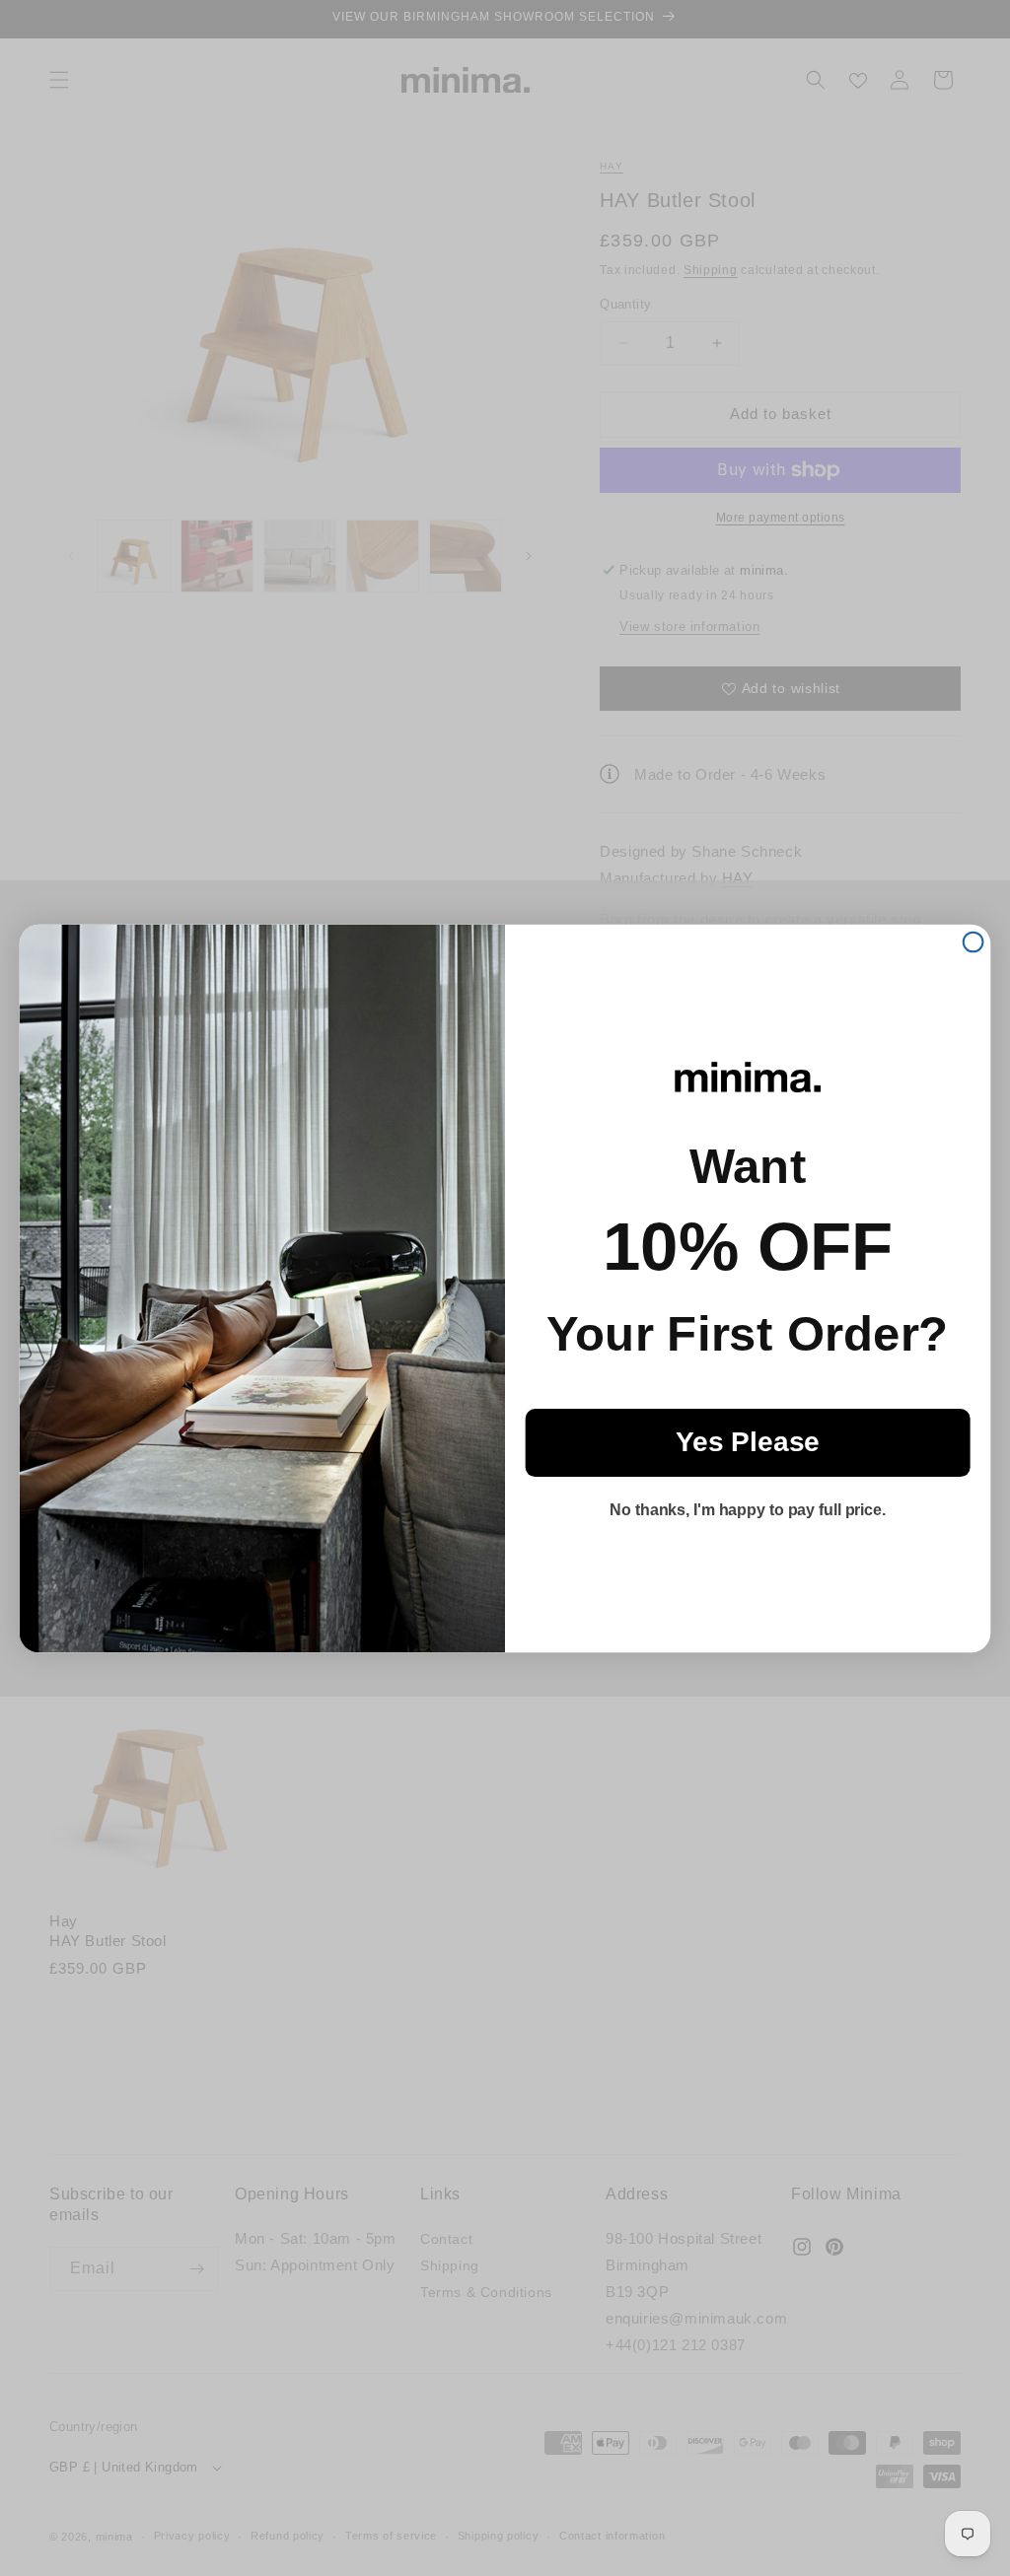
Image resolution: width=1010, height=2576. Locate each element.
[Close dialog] (974, 941)
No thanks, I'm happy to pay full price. (748, 1510)
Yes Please (748, 1442)
